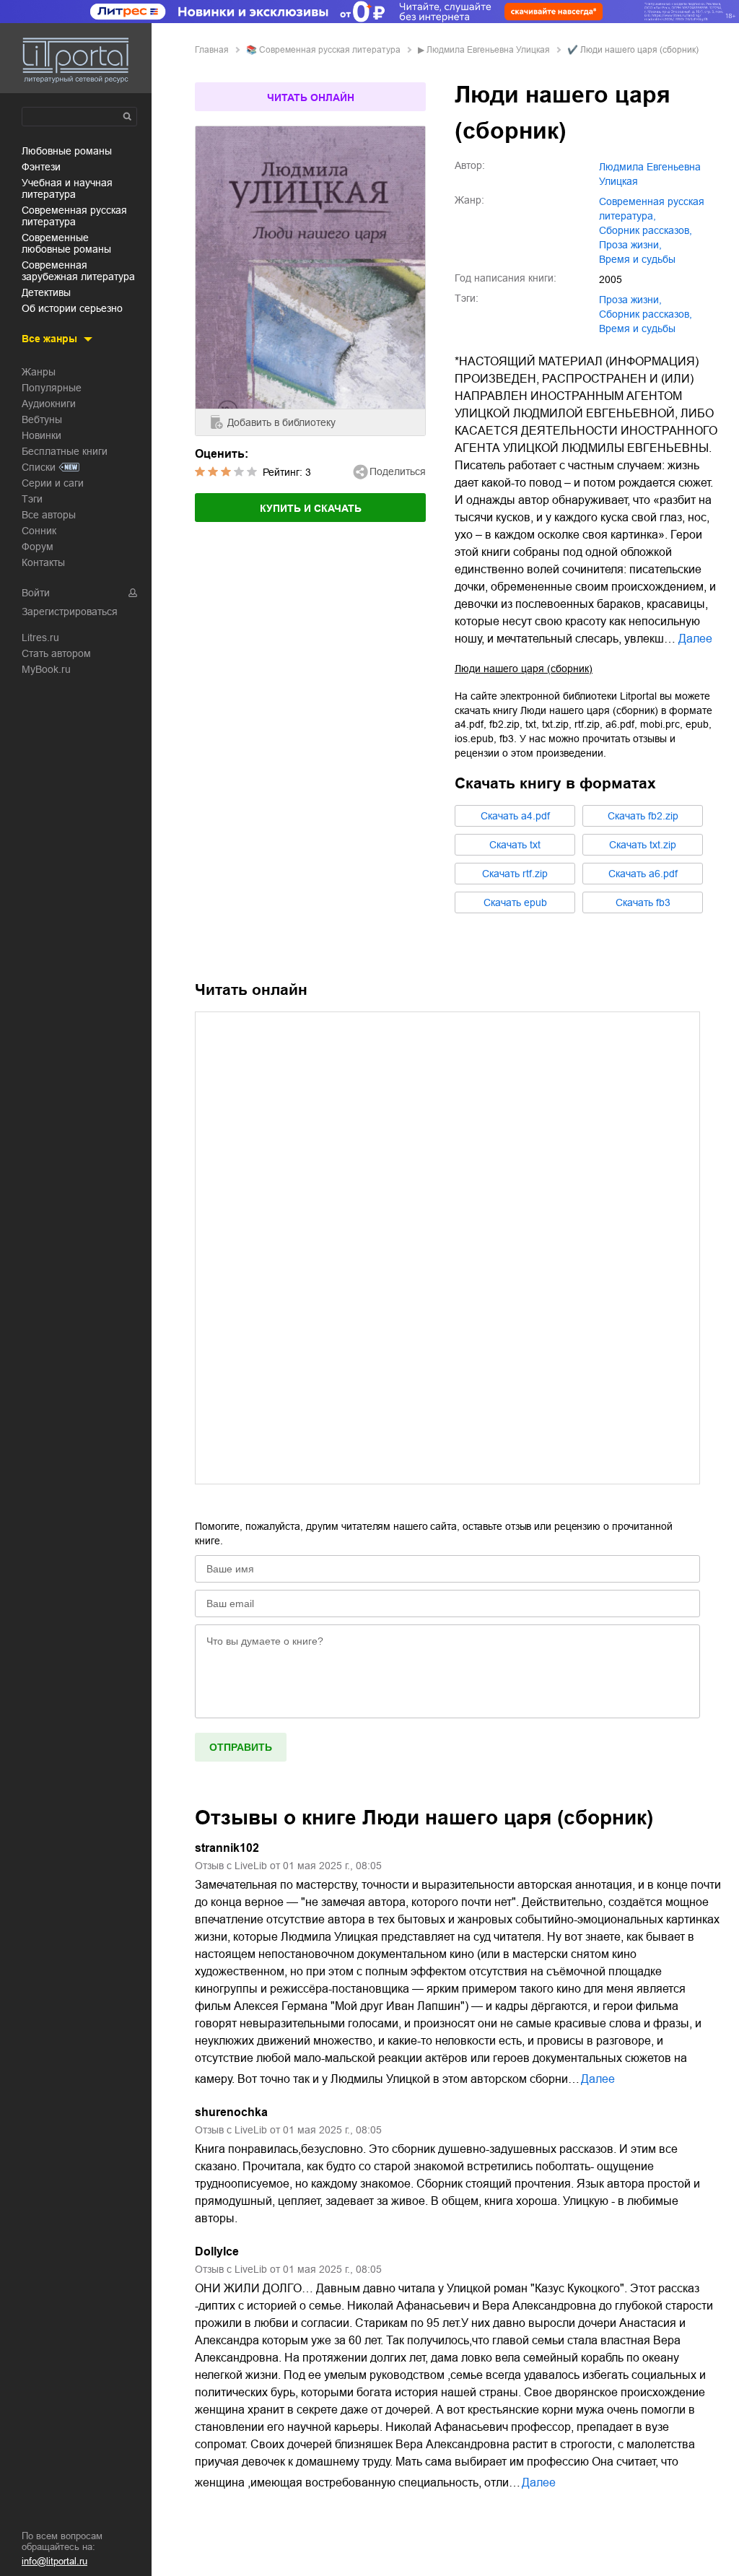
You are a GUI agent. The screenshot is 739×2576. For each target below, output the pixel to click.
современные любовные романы (66, 243)
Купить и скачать (311, 508)
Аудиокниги (49, 404)
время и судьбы (637, 259)
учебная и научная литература (67, 188)
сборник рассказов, (646, 230)
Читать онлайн (311, 97)
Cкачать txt (515, 845)
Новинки (41, 435)
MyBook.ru (46, 669)
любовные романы (67, 151)
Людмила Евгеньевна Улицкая (488, 50)
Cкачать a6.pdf (643, 874)
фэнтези (41, 167)
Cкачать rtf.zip (515, 874)
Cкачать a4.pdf (515, 816)
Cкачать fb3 (643, 902)
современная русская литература (74, 216)
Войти (36, 593)
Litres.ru (40, 638)
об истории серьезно (72, 308)
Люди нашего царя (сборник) (524, 669)
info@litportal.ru (54, 2561)
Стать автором (56, 653)
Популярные (52, 388)
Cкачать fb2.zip (643, 816)
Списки (39, 467)
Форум (38, 547)
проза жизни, (630, 245)
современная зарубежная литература (78, 271)
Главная (212, 50)
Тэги (32, 499)
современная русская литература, (652, 209)
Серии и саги (53, 483)
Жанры (39, 372)
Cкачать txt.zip (643, 845)
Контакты (43, 562)
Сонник (39, 531)
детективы (46, 292)
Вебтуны (42, 419)
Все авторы (49, 515)
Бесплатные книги (65, 451)
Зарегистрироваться (70, 612)
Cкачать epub (515, 902)
